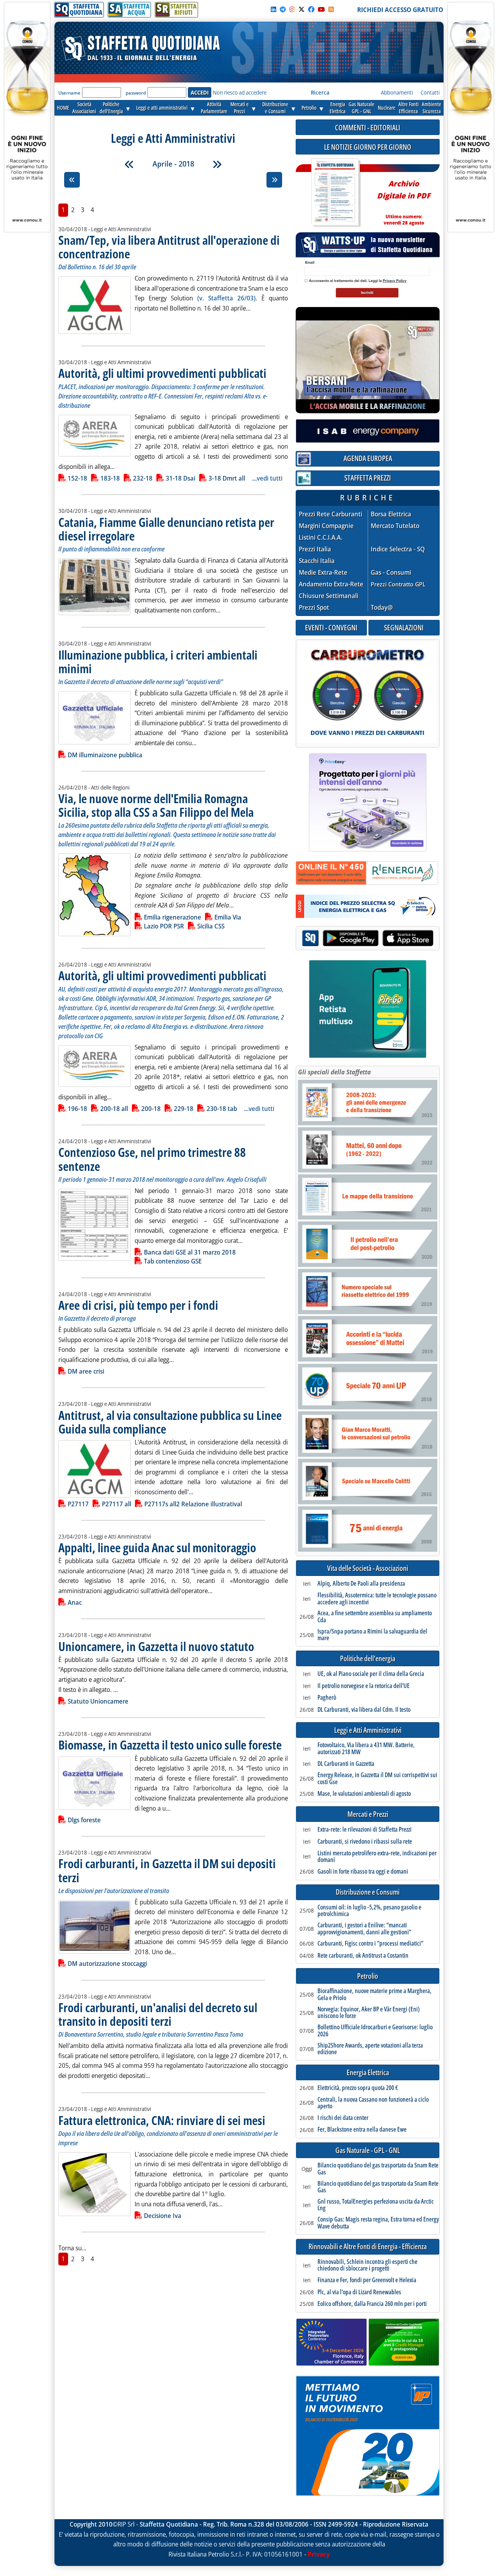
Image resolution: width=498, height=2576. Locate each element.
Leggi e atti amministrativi (162, 108)
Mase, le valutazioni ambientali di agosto (364, 1794)
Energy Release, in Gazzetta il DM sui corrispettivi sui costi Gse (377, 1778)
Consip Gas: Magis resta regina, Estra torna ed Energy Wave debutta (378, 2223)
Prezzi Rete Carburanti (331, 514)
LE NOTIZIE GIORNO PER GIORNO (368, 147)
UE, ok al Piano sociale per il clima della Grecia (371, 1674)
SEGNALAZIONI (404, 627)
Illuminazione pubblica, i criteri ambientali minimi (158, 662)
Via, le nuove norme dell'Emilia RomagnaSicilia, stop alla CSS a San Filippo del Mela (156, 805)
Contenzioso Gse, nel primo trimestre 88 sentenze (152, 1159)
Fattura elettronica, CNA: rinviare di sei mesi (162, 2120)
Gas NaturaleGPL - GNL (361, 108)
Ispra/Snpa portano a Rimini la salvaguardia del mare (372, 1635)
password (136, 93)
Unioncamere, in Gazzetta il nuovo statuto (156, 1646)
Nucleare (387, 108)
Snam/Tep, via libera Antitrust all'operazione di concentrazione (169, 247)
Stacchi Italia (317, 561)
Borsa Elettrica (391, 514)
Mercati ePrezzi (239, 108)
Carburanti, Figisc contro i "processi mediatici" (370, 1944)
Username (69, 93)
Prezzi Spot (314, 607)
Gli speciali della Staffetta (334, 1072)
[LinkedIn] (274, 9)
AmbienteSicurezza (431, 108)
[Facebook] (311, 9)
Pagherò (327, 1698)
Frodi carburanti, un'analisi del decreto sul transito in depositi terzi (158, 2014)
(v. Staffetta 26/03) (226, 298)
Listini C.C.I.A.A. (321, 538)
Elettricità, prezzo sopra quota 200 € (358, 2088)
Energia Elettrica (368, 2073)
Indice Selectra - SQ (398, 549)
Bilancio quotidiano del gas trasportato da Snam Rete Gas (378, 2169)
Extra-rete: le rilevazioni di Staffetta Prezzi (365, 1830)
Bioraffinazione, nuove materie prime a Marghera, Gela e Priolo (374, 1994)
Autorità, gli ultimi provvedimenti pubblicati (162, 373)
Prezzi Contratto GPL (398, 584)
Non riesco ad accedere (240, 92)
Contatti (430, 92)
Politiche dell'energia (368, 1659)
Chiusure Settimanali (329, 596)
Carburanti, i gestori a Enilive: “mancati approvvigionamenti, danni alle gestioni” (364, 1929)
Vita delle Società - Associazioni (368, 1568)
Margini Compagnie (326, 526)
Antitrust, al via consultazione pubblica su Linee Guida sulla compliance (170, 1422)
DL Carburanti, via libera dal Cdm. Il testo (364, 1710)
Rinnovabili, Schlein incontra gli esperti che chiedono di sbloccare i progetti (367, 2265)
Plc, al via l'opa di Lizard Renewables (359, 2292)
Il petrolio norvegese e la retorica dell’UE (364, 1686)
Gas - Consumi (391, 573)
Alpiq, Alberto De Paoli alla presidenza (361, 1584)
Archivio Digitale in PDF (404, 199)
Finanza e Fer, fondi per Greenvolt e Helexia (367, 2280)
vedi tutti (270, 478)
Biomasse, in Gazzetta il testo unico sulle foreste (170, 1745)
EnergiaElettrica (338, 108)
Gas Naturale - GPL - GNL (368, 2150)
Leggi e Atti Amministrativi (368, 1730)
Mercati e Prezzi (368, 1814)
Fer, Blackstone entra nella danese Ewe (362, 2130)
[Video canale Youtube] (321, 9)
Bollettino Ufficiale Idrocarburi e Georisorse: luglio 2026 (375, 2031)
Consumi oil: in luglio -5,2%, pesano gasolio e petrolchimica (369, 1911)
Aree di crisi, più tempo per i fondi (138, 1305)
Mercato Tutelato (395, 526)
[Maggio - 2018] (217, 164)
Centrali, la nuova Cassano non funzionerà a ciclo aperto (373, 2103)
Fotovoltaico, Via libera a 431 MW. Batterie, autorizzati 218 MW (366, 1749)
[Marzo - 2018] (129, 164)
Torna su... (72, 2248)
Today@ (382, 607)
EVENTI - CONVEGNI (331, 627)
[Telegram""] (283, 9)
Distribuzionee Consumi (275, 108)
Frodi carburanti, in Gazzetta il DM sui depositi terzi (167, 1870)
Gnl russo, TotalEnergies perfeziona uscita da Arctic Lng (376, 2205)
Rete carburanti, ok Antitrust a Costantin (363, 1956)
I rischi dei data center (343, 2118)
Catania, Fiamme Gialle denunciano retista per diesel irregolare (166, 529)
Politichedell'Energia (111, 108)
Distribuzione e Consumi (368, 1892)
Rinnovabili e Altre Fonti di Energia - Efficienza (368, 2247)
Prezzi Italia (315, 549)
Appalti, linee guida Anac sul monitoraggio (157, 1547)
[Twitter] (302, 9)
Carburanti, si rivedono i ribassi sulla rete (365, 1842)
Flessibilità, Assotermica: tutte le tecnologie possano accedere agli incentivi (377, 1599)
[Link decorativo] (335, 193)
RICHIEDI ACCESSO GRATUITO (400, 10)
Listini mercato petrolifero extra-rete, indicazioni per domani (377, 1857)
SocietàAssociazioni (84, 108)
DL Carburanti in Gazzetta (346, 1764)
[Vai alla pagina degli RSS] (331, 9)
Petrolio (309, 108)
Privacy (319, 2554)
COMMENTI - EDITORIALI (368, 127)
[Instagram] (292, 9)
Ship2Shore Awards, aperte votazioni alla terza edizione (370, 2049)
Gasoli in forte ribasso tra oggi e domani (363, 1872)
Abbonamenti (397, 92)
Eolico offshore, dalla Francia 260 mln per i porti (372, 2304)
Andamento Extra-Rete (331, 584)
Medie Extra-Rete (323, 573)
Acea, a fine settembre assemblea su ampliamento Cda (375, 1617)
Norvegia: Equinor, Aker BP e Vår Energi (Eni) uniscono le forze (369, 2013)
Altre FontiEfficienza (409, 108)
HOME (63, 108)
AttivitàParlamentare (214, 108)
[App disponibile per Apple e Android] (368, 939)
